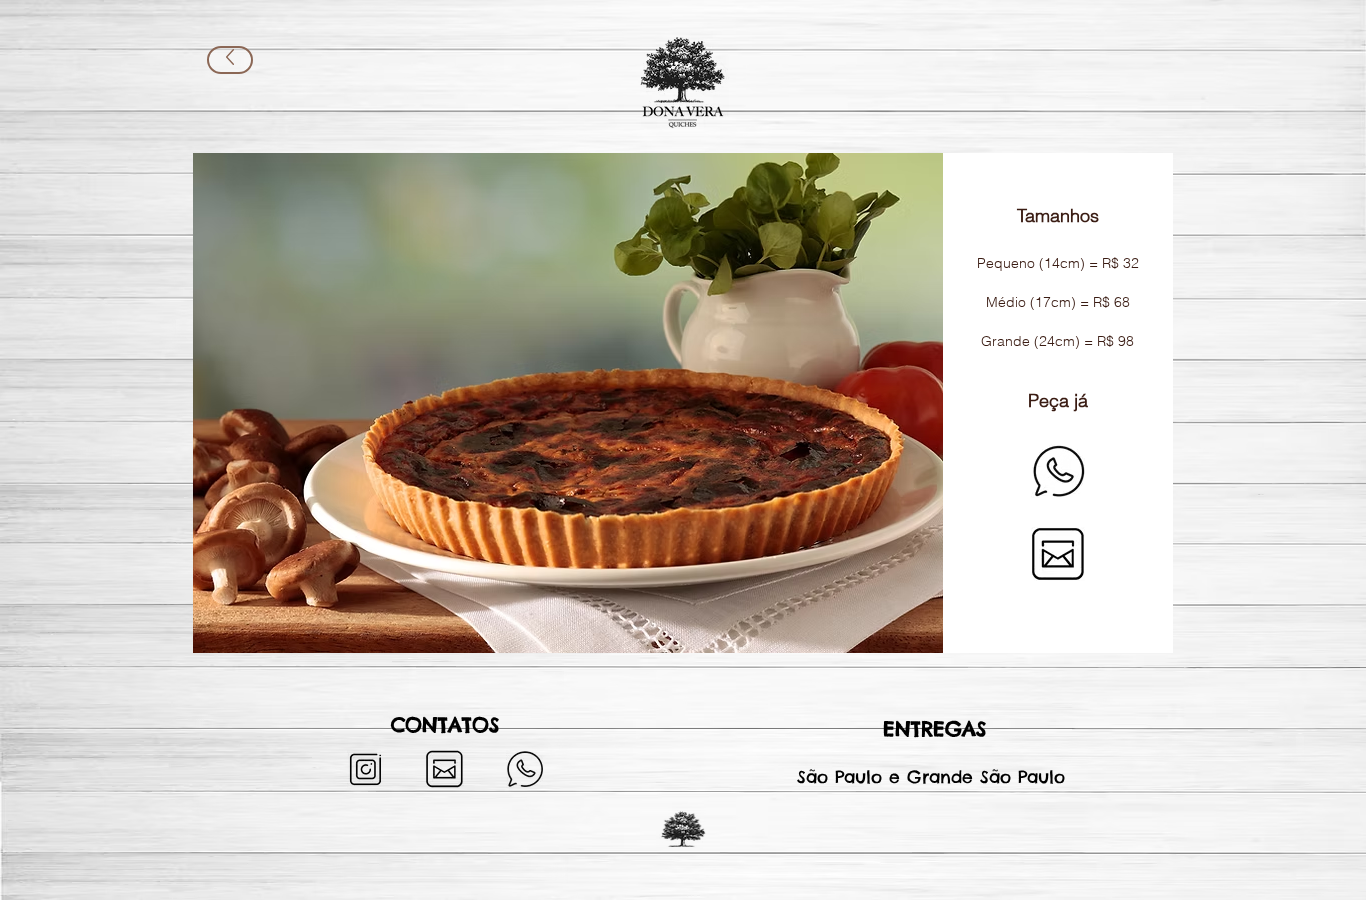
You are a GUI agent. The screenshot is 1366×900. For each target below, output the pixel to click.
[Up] (230, 60)
